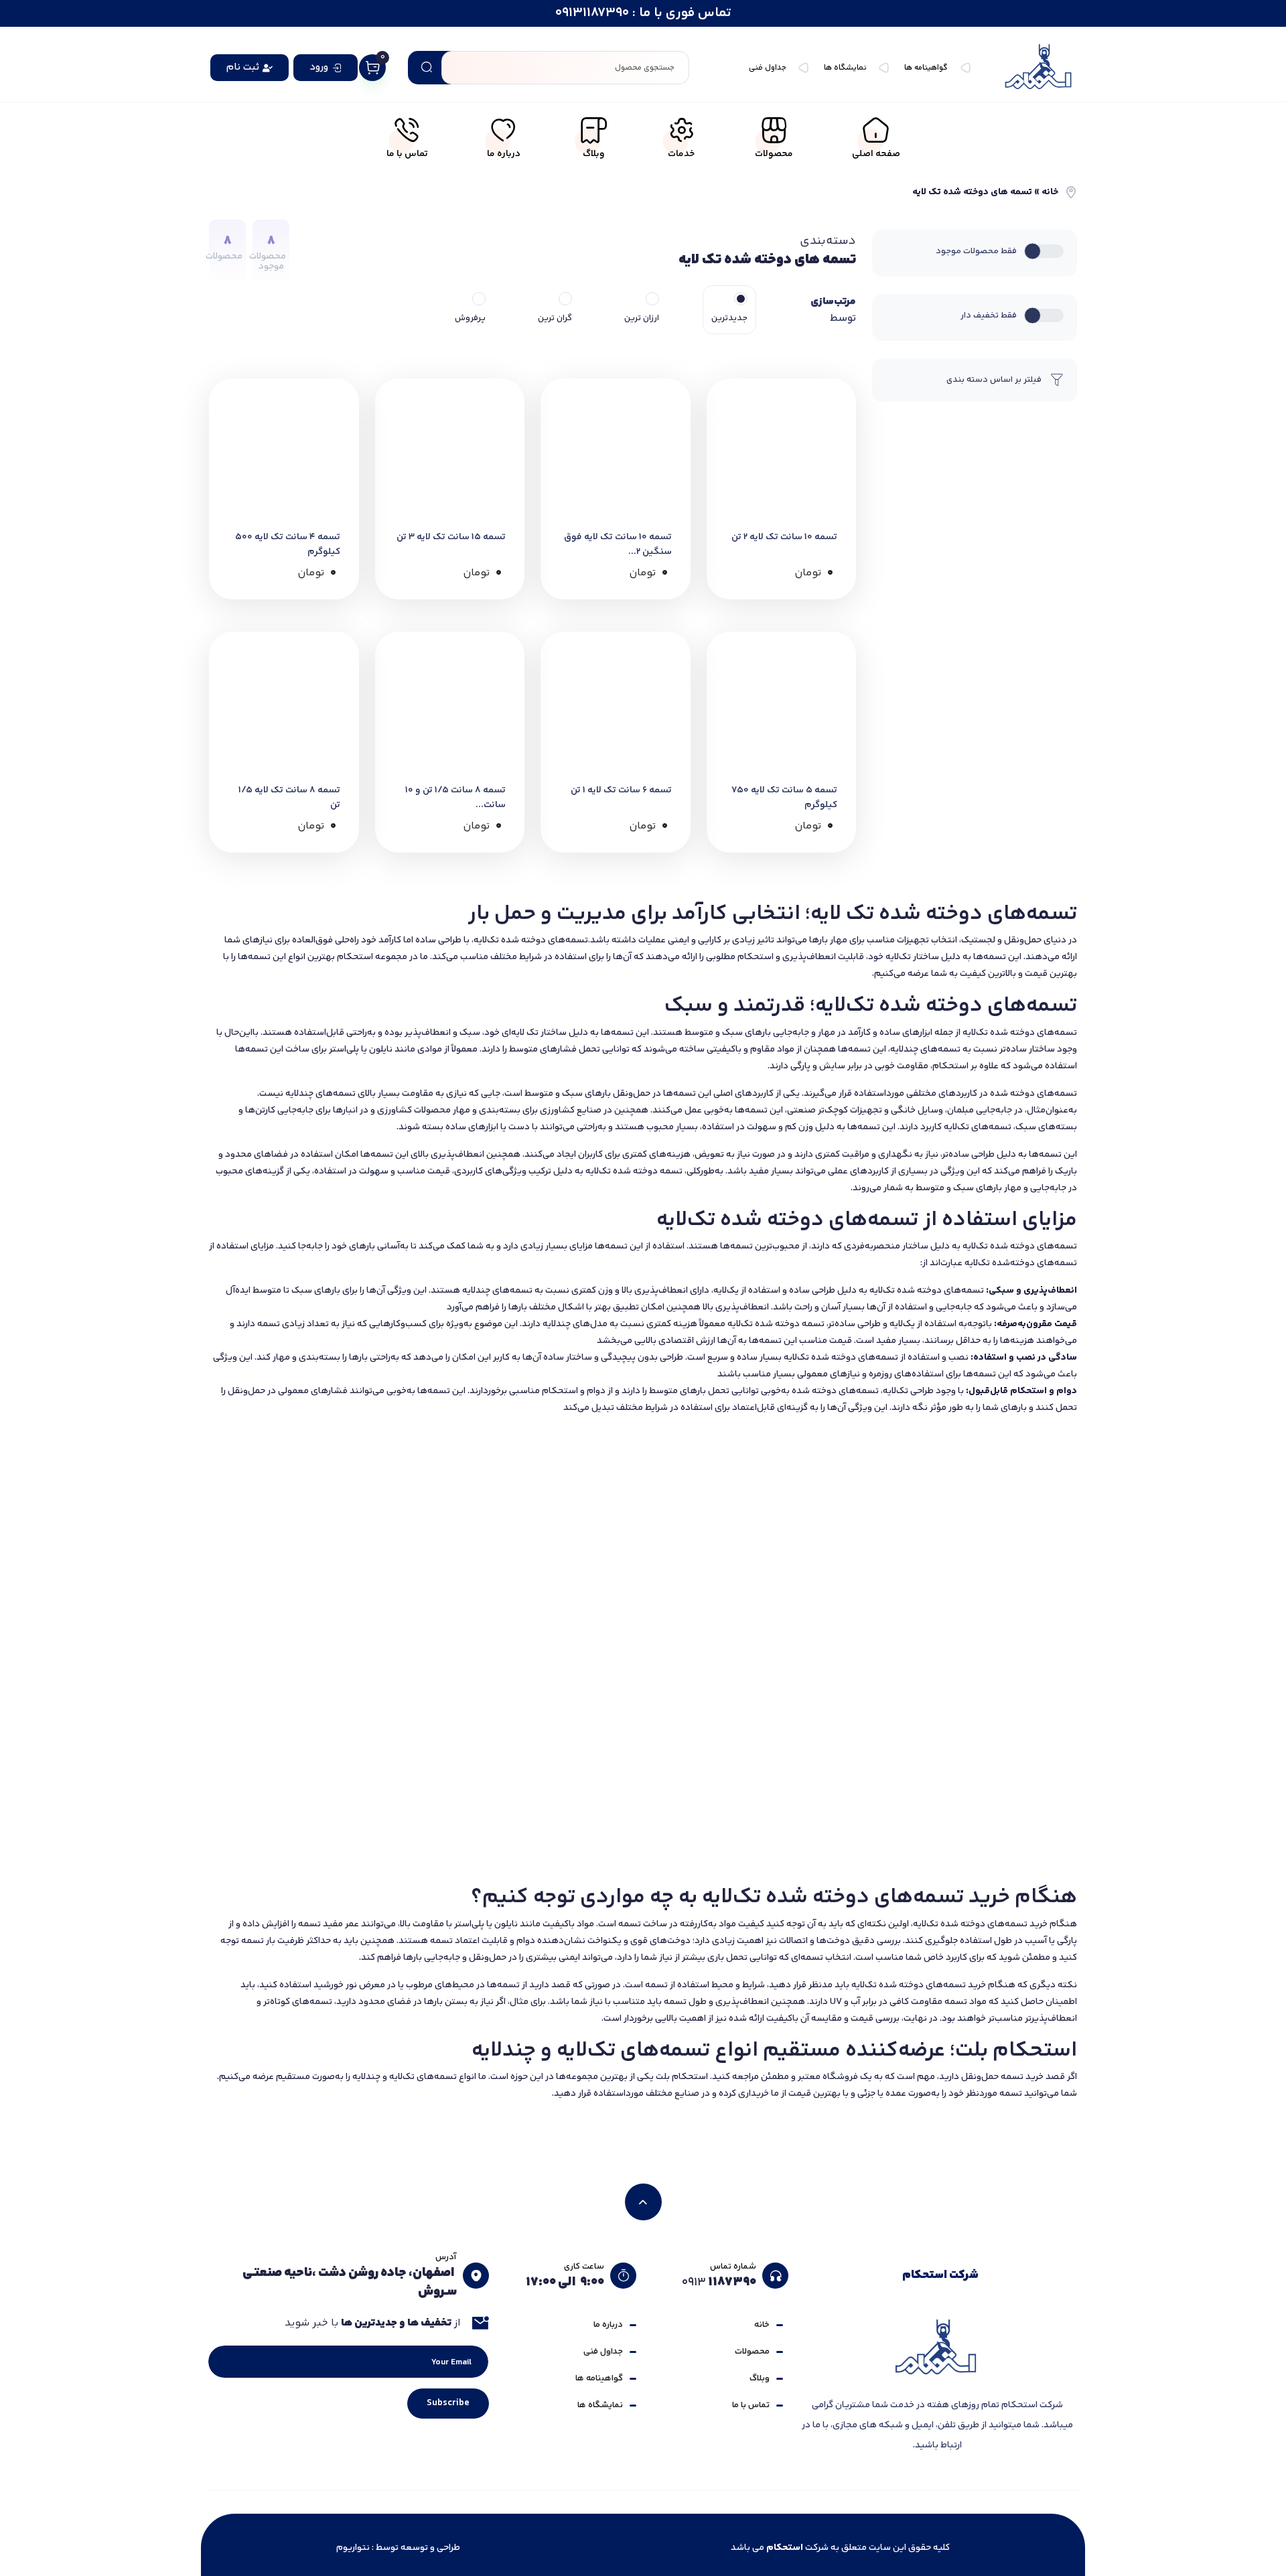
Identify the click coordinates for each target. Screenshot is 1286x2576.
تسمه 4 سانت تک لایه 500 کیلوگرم (288, 545)
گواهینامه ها (599, 2378)
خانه (1050, 192)
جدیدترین (729, 318)
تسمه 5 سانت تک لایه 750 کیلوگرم (784, 798)
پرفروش (470, 318)
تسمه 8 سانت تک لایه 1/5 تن (289, 798)
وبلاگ (760, 2378)
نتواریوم (353, 2548)
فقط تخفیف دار (989, 315)
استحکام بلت (682, 2077)
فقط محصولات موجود (976, 251)
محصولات (752, 2352)
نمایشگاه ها (600, 2405)
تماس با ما (751, 2405)
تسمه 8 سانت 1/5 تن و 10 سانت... (455, 798)
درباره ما (608, 2325)
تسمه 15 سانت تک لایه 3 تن (451, 537)
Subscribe (448, 2403)
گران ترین (555, 318)
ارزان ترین (642, 318)
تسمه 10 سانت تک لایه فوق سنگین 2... (618, 545)
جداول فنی (603, 2352)
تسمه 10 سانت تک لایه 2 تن (784, 537)
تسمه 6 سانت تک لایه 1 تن (621, 790)
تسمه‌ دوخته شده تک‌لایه (634, 1171)
